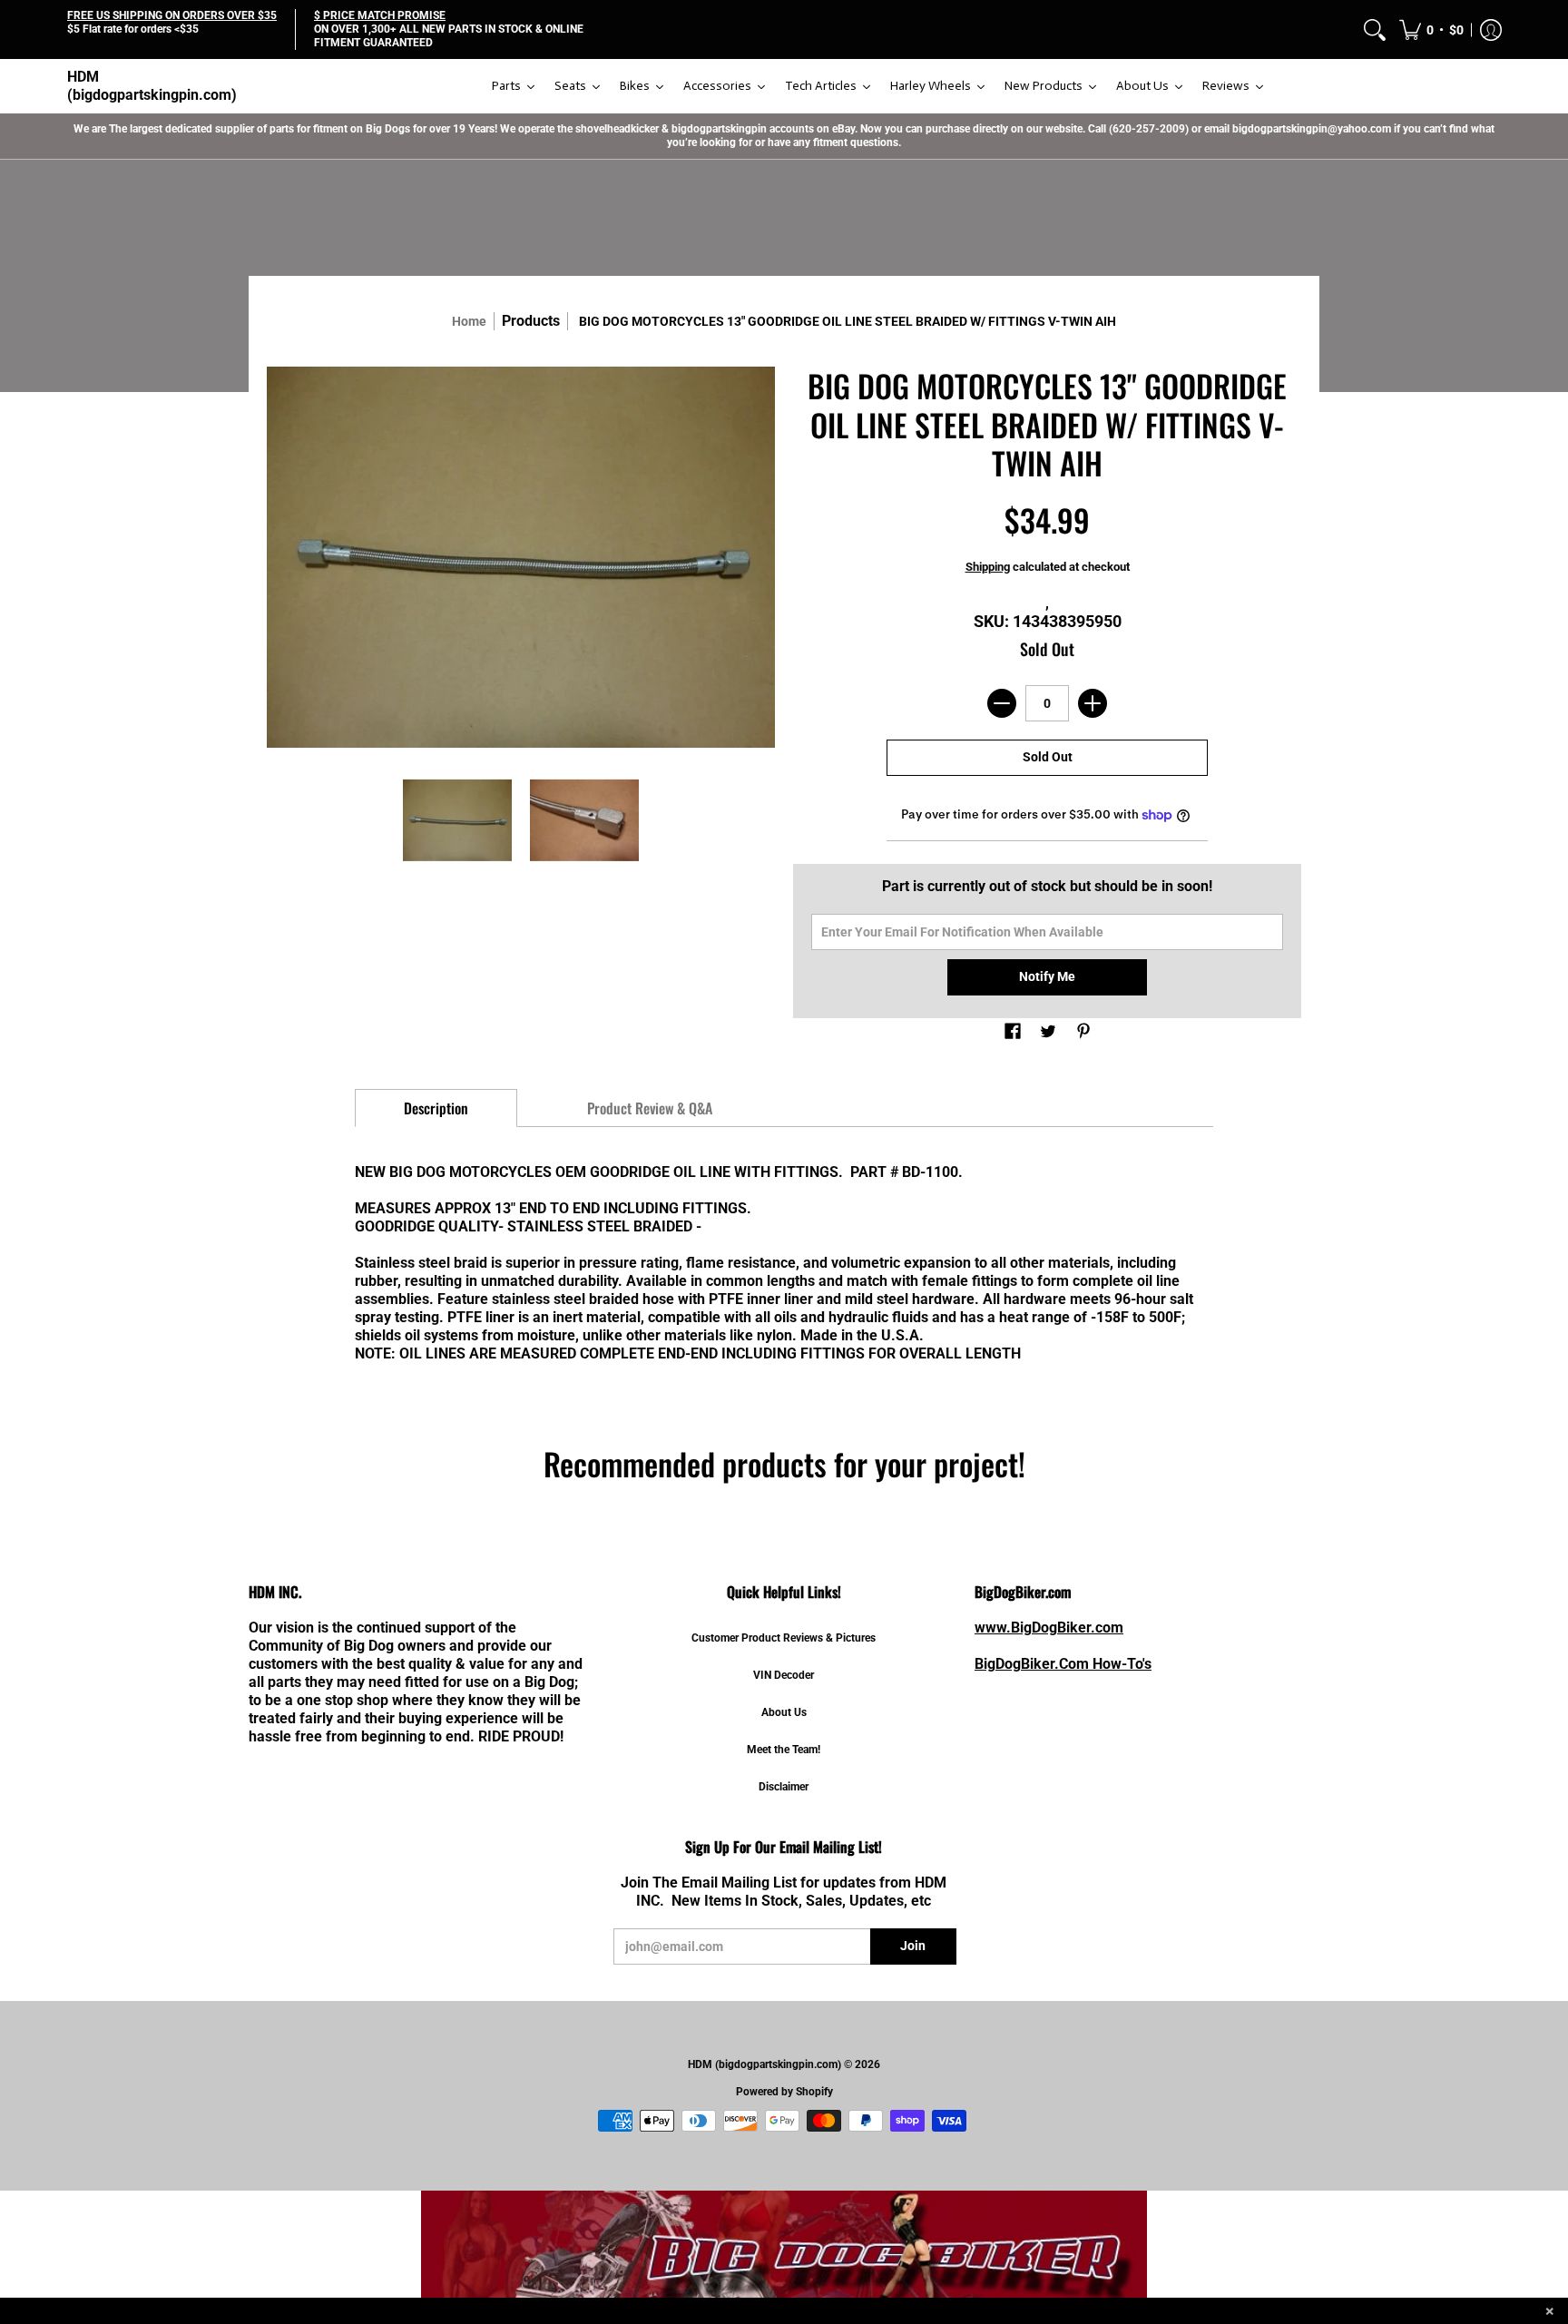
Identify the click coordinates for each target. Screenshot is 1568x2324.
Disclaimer (784, 1787)
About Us (784, 1712)
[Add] (1093, 703)
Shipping (988, 567)
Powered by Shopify (784, 2092)
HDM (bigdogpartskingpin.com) (152, 86)
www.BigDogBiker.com (1049, 1628)
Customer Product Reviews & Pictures (784, 1638)
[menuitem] (1375, 29)
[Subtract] (1002, 703)
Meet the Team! (784, 1750)
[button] (1431, 29)
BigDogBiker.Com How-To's (1063, 1664)
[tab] (436, 1108)
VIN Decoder (784, 1675)
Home (469, 321)
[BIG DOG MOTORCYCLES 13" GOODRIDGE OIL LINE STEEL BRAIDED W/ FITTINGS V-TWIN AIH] (457, 820)
